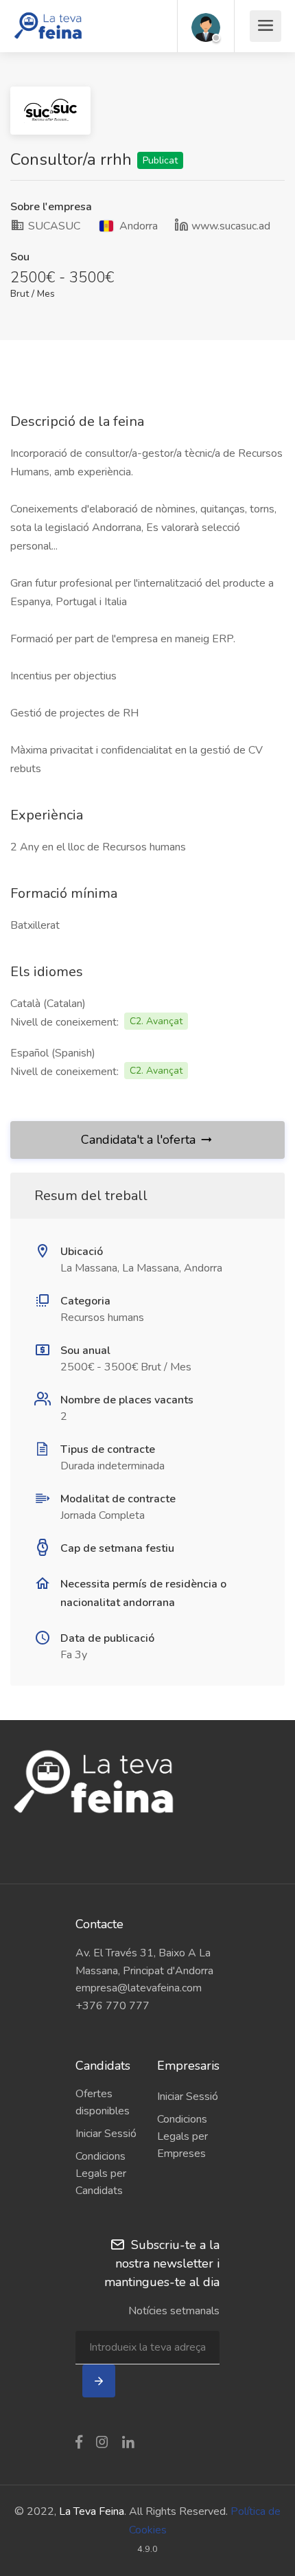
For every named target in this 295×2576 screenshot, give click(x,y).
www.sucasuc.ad (231, 226)
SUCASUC (53, 226)
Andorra (137, 226)
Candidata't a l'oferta (138, 1140)
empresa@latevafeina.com (139, 1988)
